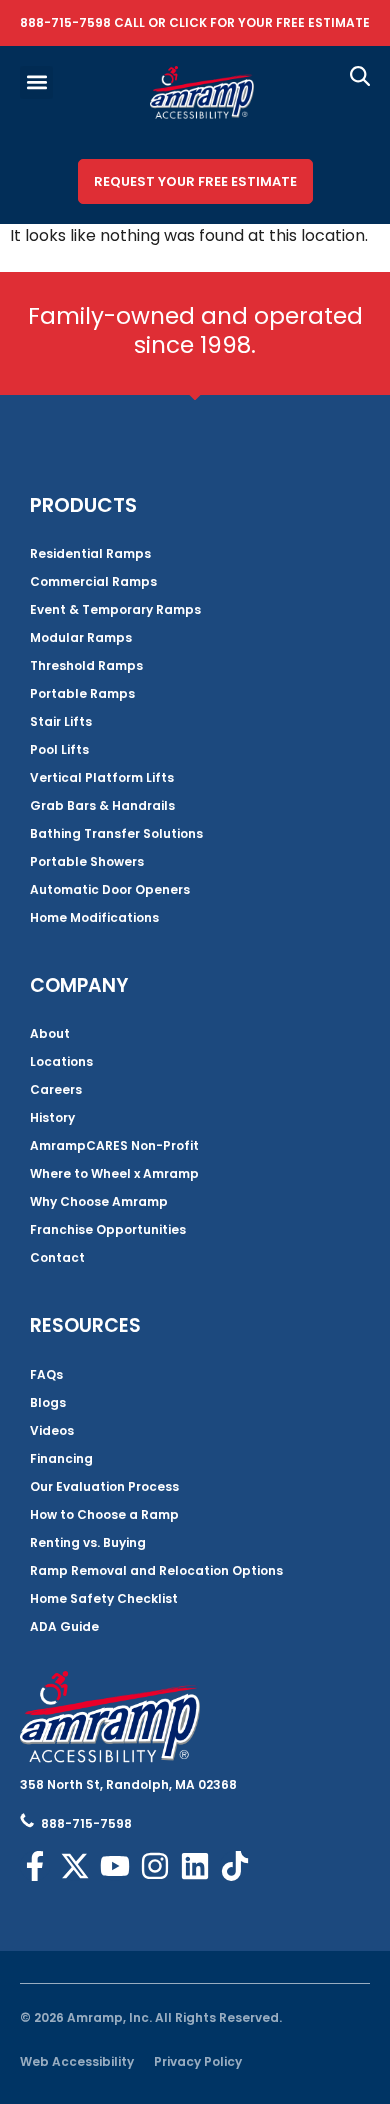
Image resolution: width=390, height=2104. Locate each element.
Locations (61, 1061)
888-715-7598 (65, 22)
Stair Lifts (61, 721)
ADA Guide (64, 1626)
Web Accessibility (77, 2061)
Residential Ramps (90, 553)
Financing (61, 1458)
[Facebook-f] (35, 1866)
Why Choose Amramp (99, 1201)
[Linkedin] (195, 1866)
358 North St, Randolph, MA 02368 (128, 1784)
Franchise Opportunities (108, 1229)
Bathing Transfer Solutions (116, 833)
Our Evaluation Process (104, 1486)
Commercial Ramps (93, 581)
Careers (56, 1089)
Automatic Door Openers (110, 889)
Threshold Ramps (86, 665)
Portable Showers (87, 861)
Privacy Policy (198, 2061)
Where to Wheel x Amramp (114, 1173)
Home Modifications (94, 917)
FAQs (46, 1374)
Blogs (48, 1402)
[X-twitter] (75, 1866)
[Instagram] (155, 1866)
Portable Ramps (82, 693)
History (52, 1117)
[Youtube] (115, 1866)
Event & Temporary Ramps (115, 609)
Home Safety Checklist (104, 1598)
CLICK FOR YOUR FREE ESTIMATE (269, 22)
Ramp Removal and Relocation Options (156, 1570)
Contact (57, 1257)
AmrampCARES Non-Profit (114, 1145)
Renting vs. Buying (88, 1542)
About (50, 1033)
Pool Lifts (59, 749)
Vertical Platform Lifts (102, 777)
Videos (52, 1430)
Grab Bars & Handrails (102, 805)
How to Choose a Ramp (104, 1514)
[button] (36, 82)
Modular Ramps (81, 637)
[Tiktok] (235, 1866)
